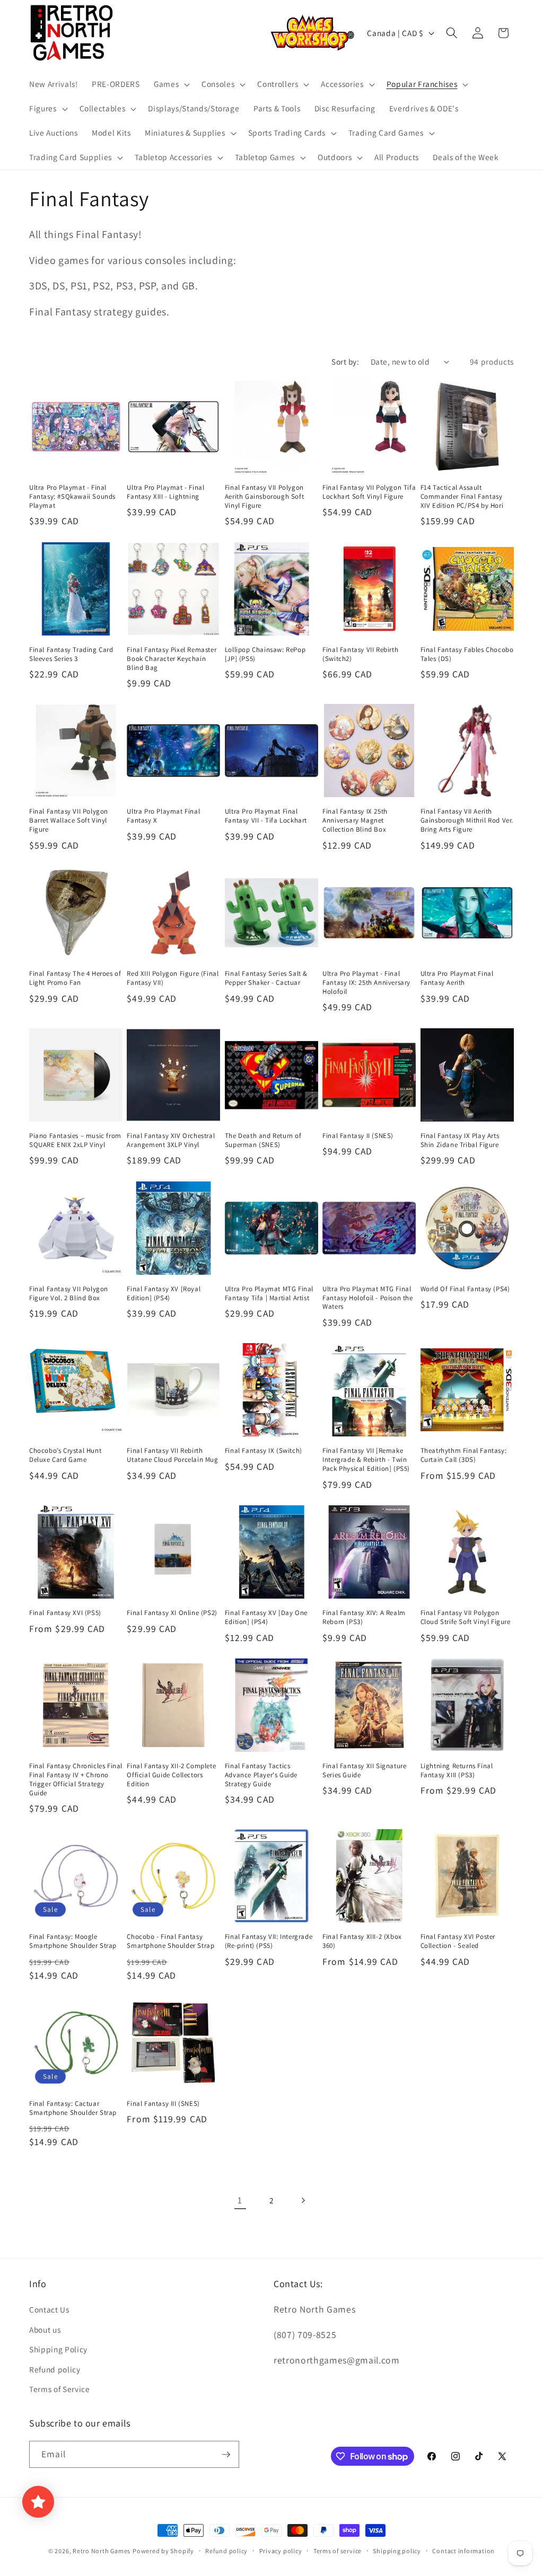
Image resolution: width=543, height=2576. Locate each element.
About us (45, 2330)
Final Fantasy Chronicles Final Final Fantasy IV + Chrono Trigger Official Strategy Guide (76, 1780)
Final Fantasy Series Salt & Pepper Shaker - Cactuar (266, 978)
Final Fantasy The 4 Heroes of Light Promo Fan (75, 978)
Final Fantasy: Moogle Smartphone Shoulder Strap (73, 1941)
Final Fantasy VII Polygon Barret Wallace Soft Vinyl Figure (69, 821)
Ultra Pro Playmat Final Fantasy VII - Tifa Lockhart (266, 816)
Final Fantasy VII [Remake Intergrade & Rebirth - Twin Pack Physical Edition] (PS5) (366, 1460)
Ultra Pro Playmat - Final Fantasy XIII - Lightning (165, 492)
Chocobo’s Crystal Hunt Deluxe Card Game (65, 1455)
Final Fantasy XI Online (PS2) (172, 1613)
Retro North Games (102, 2551)
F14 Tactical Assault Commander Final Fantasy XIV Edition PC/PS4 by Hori (462, 497)
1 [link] (240, 2200)
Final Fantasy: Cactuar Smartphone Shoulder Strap (73, 2108)
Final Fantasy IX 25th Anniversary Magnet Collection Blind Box (355, 821)
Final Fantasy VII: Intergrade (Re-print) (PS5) (269, 1941)
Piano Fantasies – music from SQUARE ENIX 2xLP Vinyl (75, 1140)
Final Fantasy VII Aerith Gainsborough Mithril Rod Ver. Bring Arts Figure (467, 821)
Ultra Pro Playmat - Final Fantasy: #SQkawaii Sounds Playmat (72, 497)
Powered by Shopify (163, 2551)
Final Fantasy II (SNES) (358, 1136)
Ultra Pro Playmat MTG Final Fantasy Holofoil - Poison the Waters (367, 1298)
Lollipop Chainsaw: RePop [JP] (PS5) (265, 654)
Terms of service (338, 2551)
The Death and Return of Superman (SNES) (263, 1140)
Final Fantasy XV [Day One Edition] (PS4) (266, 1617)
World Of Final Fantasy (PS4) (465, 1289)
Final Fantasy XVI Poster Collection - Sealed (458, 1941)
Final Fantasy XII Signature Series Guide (364, 1771)
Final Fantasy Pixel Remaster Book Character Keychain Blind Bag (172, 659)
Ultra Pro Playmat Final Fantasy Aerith (457, 978)
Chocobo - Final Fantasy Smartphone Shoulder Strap (170, 1941)
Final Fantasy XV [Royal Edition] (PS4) (164, 1294)
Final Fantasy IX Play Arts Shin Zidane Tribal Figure (460, 1140)
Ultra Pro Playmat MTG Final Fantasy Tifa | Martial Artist (269, 1294)
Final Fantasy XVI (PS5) (65, 1613)
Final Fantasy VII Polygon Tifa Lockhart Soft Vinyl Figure (369, 492)
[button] (171, 84)
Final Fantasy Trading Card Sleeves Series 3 (71, 654)
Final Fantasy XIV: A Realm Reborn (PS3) (364, 1617)
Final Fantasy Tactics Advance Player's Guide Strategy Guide (261, 1775)
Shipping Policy (58, 2349)
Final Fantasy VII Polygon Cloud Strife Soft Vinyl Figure (466, 1617)
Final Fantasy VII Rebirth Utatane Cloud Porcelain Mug (172, 1455)
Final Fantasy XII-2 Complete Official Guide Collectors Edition (171, 1775)
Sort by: (345, 361)
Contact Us (49, 2309)
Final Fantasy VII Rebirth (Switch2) (360, 654)
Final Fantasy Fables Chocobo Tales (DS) (467, 654)
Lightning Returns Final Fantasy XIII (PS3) (457, 1771)
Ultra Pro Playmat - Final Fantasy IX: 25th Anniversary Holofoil (366, 983)
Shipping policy (397, 2551)
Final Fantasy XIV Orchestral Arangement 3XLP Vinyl (171, 1140)
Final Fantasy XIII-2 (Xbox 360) (362, 1941)
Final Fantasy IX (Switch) (264, 1451)
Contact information (463, 2551)
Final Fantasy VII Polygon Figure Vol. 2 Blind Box (69, 1294)
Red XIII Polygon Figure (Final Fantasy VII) (173, 978)
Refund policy (55, 2369)
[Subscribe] (226, 2455)
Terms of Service (60, 2389)
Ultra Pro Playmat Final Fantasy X (163, 816)
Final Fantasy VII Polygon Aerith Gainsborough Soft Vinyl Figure (264, 497)
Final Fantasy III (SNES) (163, 2104)
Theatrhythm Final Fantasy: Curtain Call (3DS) (464, 1455)
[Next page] (303, 2200)
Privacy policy (281, 2551)
